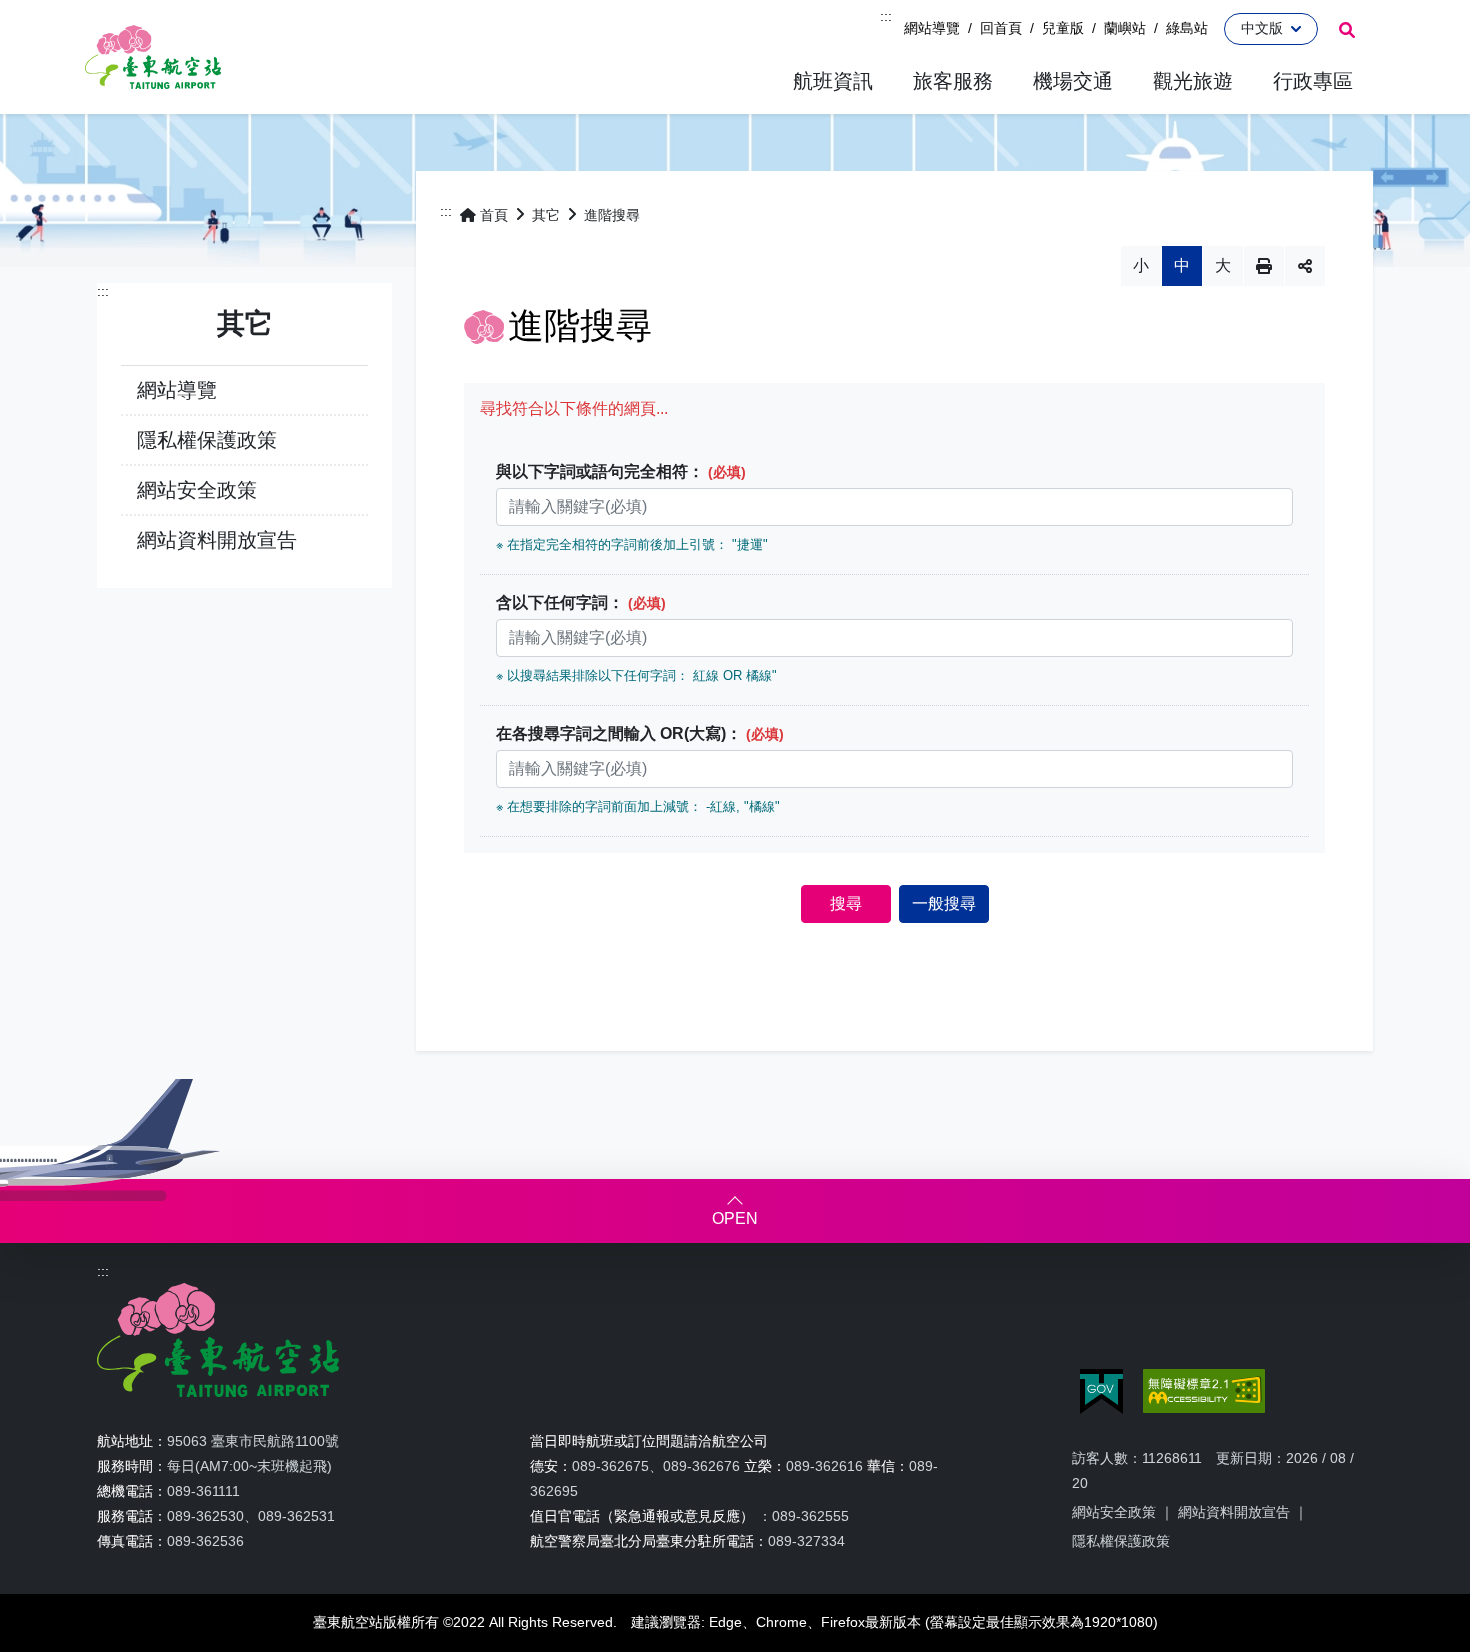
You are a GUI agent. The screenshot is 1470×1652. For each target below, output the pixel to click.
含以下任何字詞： (581, 602)
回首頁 (1001, 28)
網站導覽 (932, 28)
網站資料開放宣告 (217, 540)
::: (886, 16)
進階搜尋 (612, 215)
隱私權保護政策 (207, 440)
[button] (833, 81)
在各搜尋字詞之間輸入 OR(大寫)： (640, 733)
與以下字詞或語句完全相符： (621, 471)
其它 (546, 215)
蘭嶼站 (1125, 28)
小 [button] (1141, 265)
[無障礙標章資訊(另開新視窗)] (1204, 1391)
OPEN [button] (735, 1218)
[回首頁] (153, 57)
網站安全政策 (197, 490)
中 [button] (1182, 265)
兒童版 (1063, 28)
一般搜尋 (944, 903)
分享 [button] (1305, 266)
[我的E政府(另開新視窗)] (1101, 1391)
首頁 (494, 215)
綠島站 (1187, 28)
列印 (1264, 266)
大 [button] (1223, 265)
